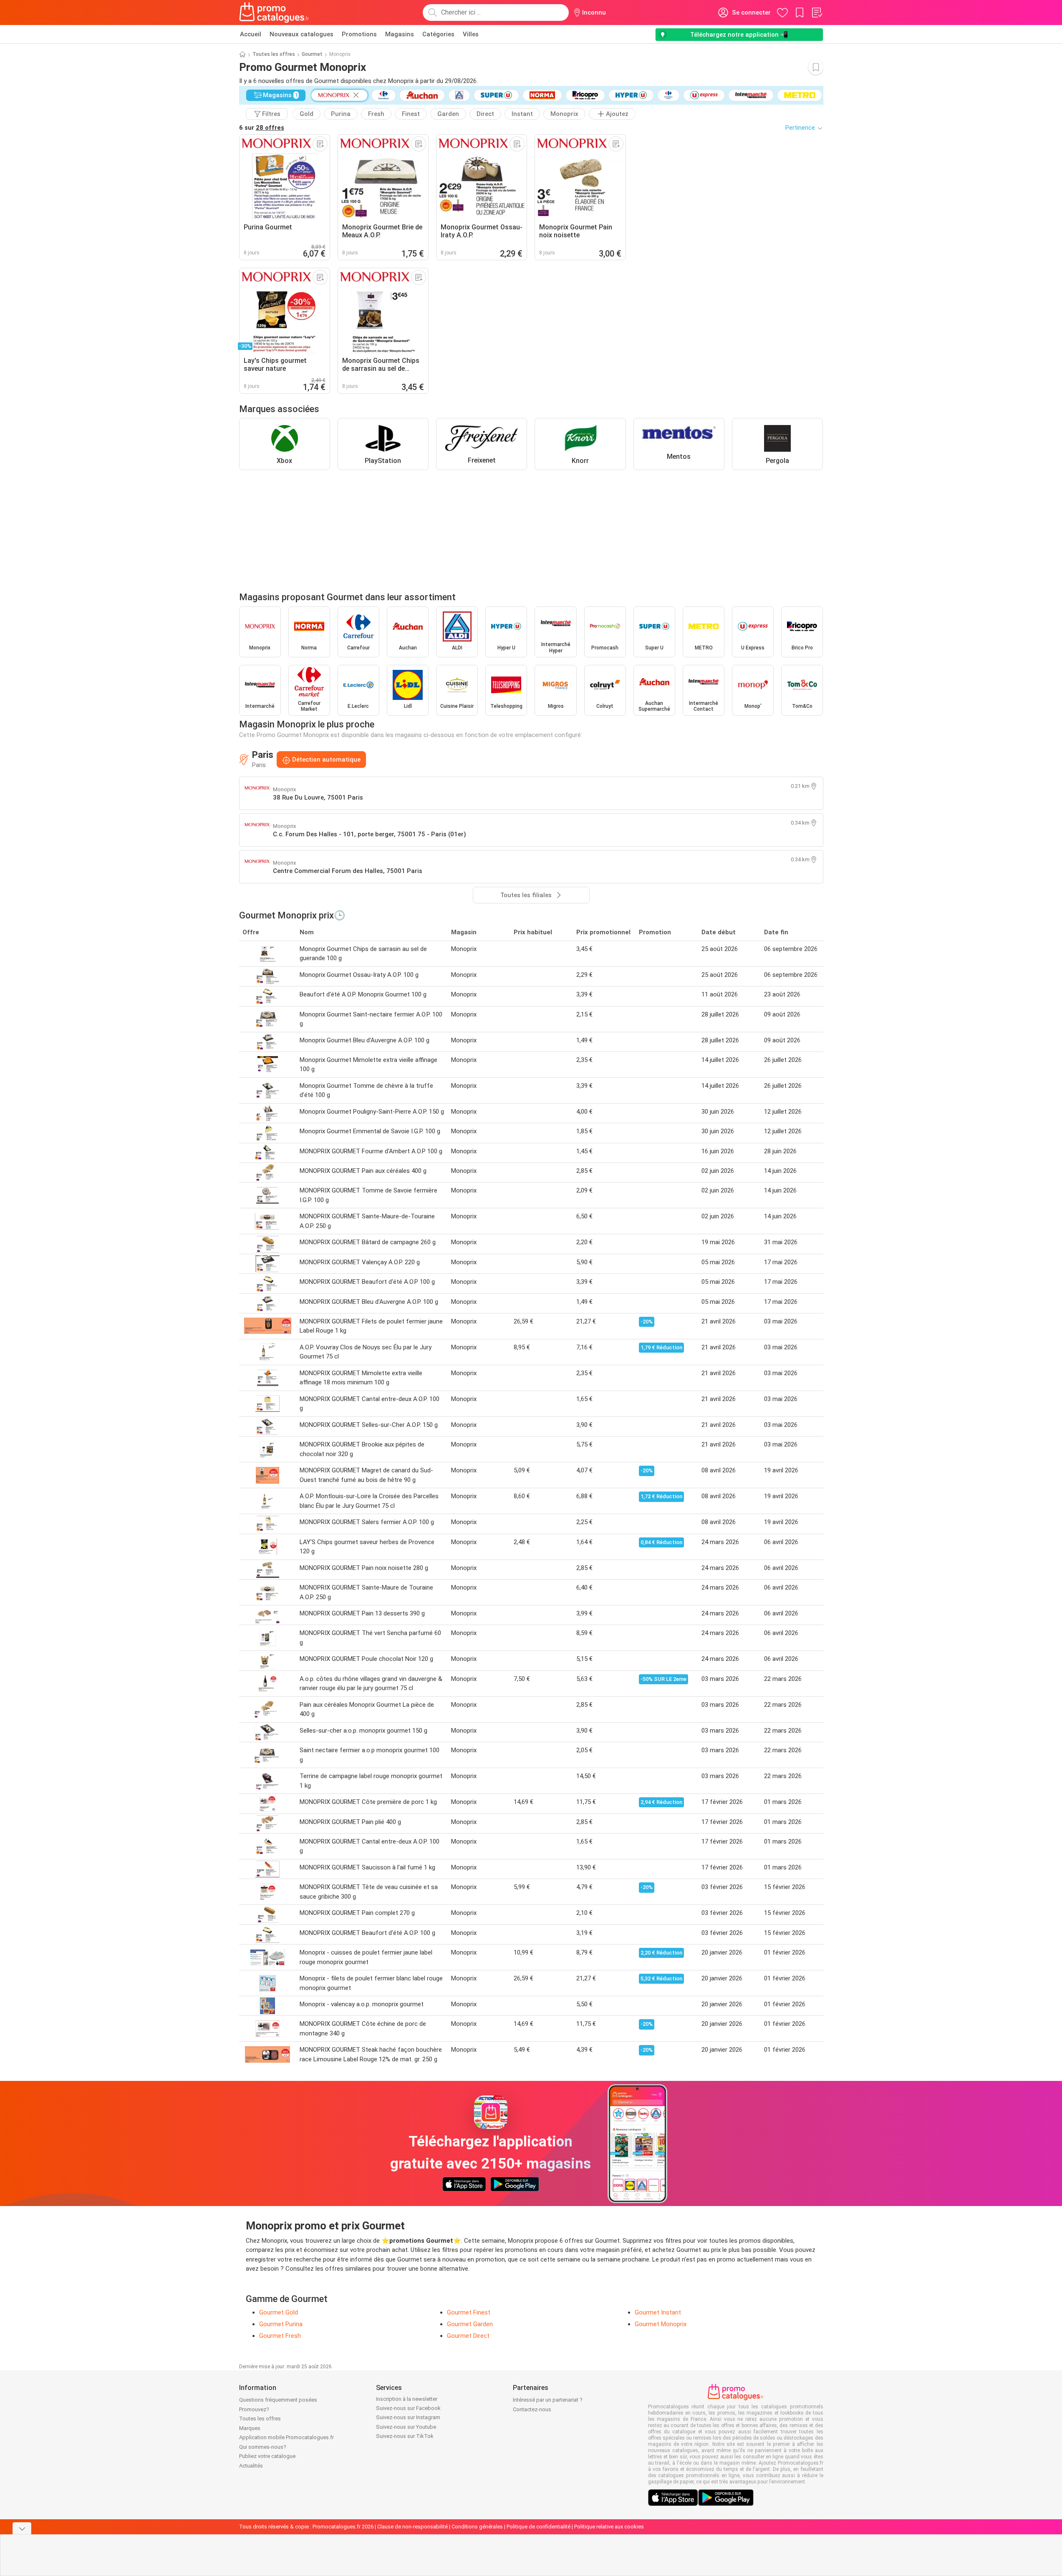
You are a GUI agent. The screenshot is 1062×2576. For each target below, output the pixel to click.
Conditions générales (477, 2527)
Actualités (251, 2466)
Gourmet (312, 54)
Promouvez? (254, 2409)
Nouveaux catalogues (301, 34)
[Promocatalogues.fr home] (274, 13)
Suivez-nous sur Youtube (406, 2427)
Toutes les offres (274, 54)
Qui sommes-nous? (263, 2447)
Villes (471, 34)
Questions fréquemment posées (278, 2400)
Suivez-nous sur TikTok (405, 2436)
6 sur (262, 128)
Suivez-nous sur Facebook (408, 2408)
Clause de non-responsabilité (412, 2527)
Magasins (400, 34)
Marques (250, 2428)
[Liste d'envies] (817, 13)
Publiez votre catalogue (267, 2456)
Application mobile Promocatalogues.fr (286, 2437)
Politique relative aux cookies (609, 2527)
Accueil (251, 34)
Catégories (438, 34)
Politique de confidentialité (539, 2527)
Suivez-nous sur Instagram (408, 2417)
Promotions (359, 34)
